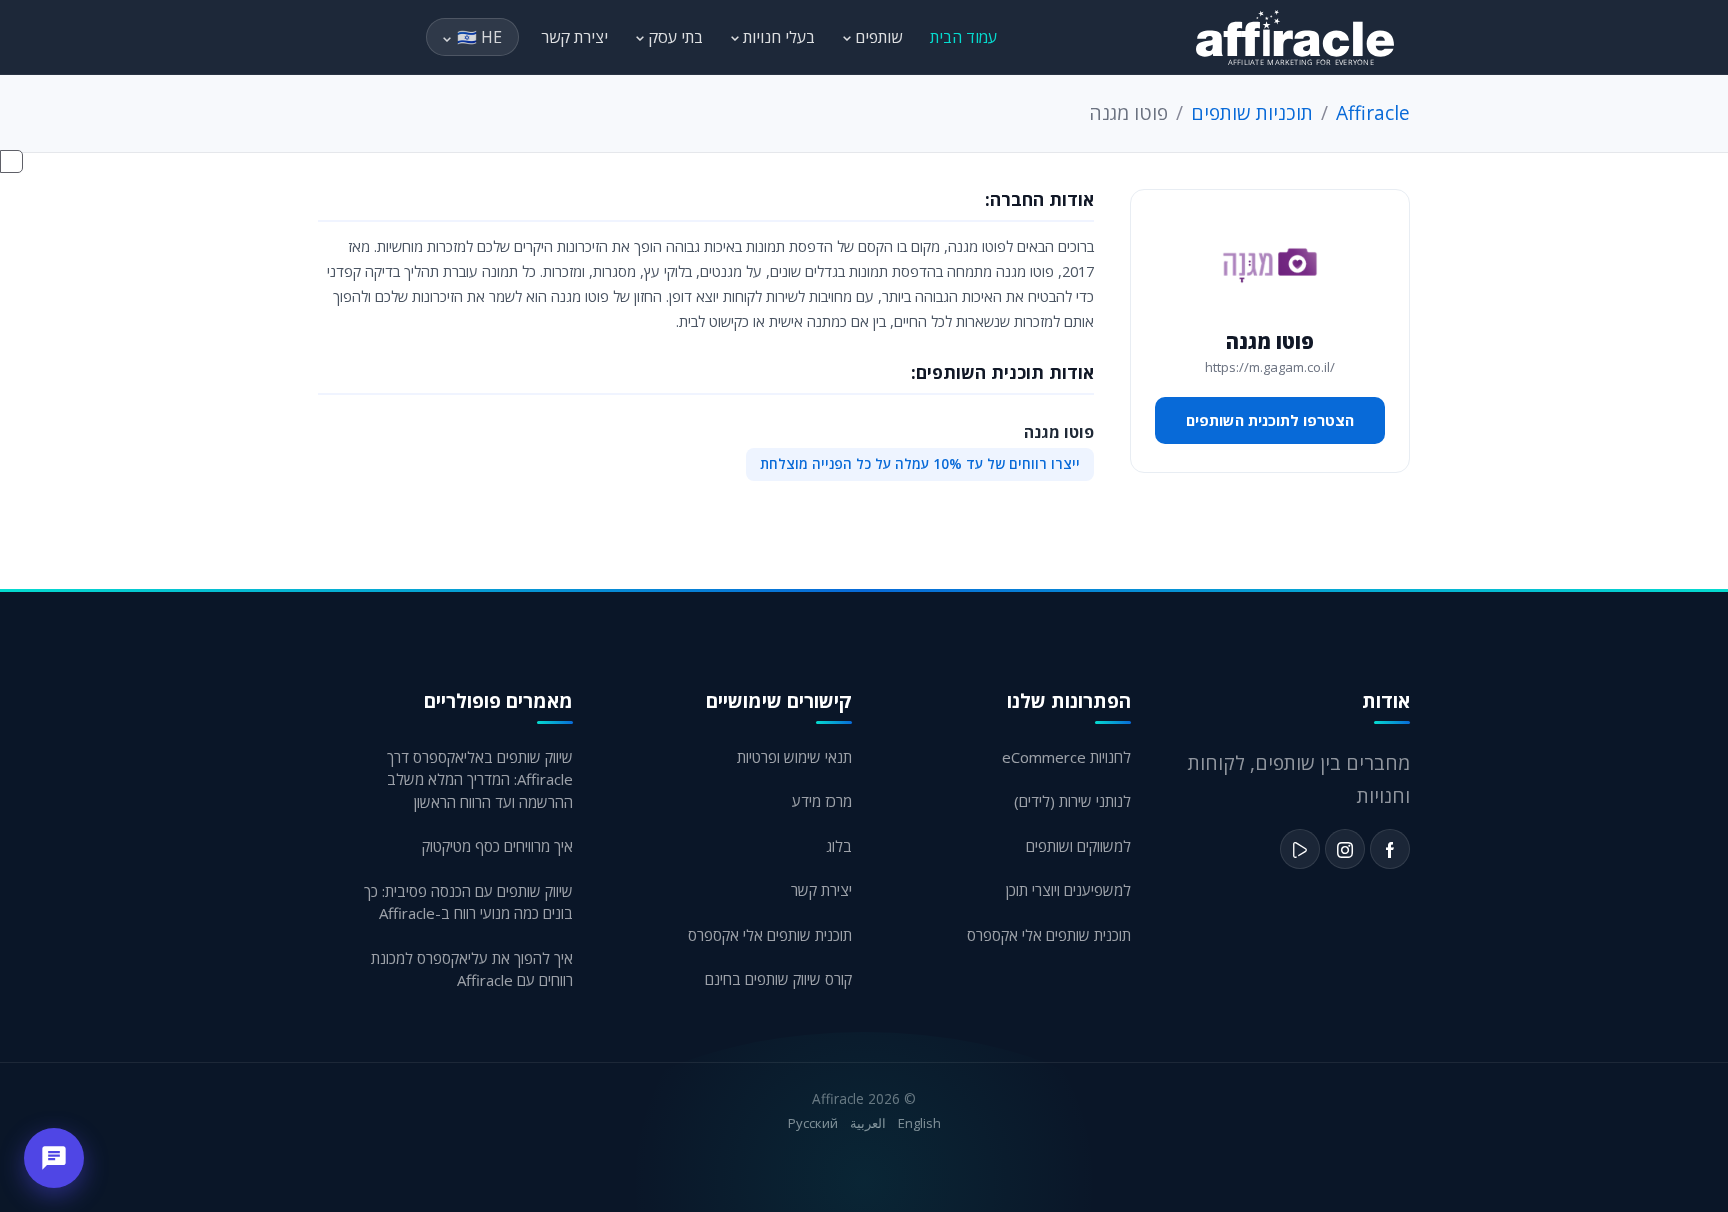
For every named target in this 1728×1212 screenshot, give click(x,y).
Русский (813, 1123)
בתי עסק (673, 37)
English (919, 1123)
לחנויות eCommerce (1066, 757)
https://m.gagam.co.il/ (1270, 367)
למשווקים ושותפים (1078, 846)
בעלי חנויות (777, 37)
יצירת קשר (574, 37)
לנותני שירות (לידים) (1072, 801)
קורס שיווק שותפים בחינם (778, 979)
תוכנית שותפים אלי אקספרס (1049, 935)
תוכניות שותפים (1252, 112)
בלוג (839, 846)
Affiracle (1373, 112)
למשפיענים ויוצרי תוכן (1068, 890)
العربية (868, 1123)
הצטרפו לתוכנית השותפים (1270, 420)
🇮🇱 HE (479, 37)
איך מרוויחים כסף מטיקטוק (497, 846)
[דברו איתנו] (54, 1158)
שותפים (876, 37)
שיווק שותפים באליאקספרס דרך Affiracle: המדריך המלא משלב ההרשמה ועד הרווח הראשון (480, 779)
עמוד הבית (963, 37)
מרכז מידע (822, 801)
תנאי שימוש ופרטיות (794, 757)
